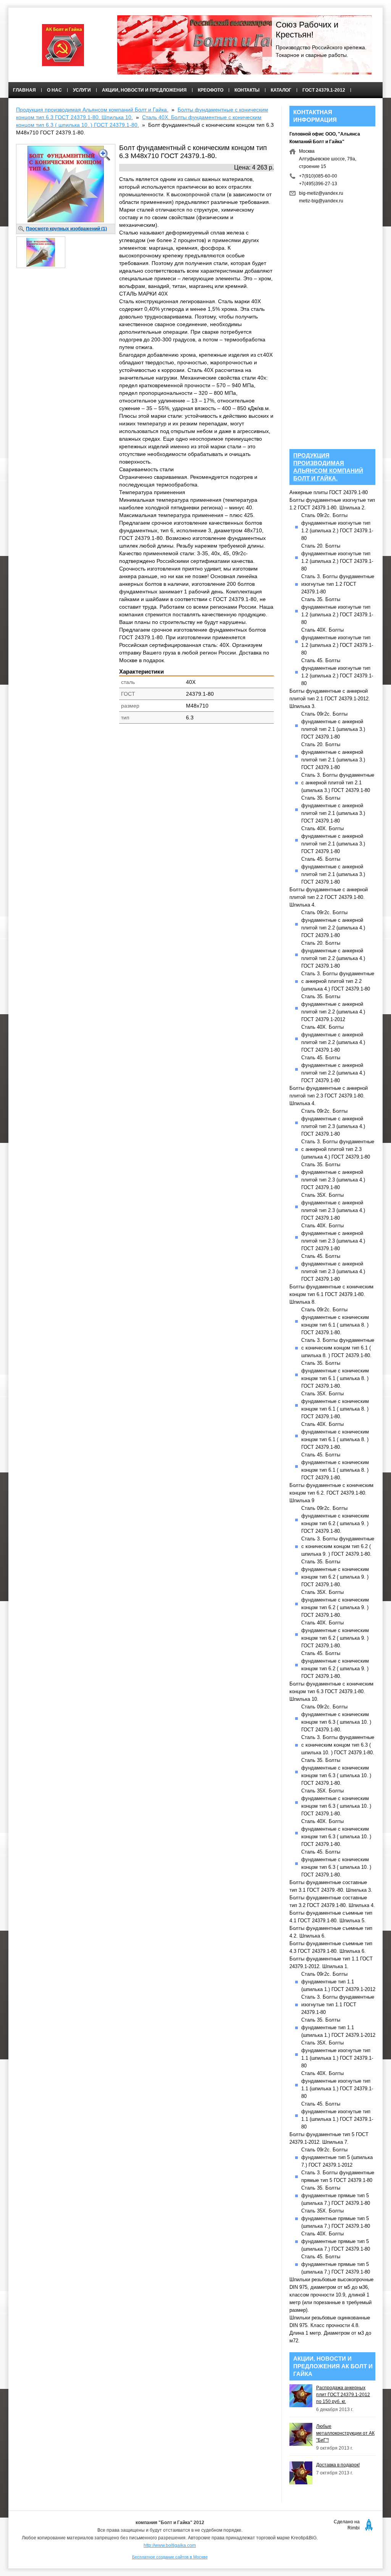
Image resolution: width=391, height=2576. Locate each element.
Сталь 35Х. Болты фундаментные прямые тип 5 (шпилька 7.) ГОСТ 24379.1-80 (336, 2218)
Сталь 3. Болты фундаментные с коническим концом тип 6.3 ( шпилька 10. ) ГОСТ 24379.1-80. (338, 1745)
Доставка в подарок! (338, 2465)
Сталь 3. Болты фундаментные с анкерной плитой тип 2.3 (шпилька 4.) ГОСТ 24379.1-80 (338, 1149)
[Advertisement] (145, 789)
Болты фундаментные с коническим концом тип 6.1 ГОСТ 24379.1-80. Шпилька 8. (331, 1294)
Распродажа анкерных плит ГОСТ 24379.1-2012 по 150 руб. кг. (343, 2395)
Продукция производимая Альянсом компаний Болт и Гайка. (92, 110)
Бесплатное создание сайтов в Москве (170, 2557)
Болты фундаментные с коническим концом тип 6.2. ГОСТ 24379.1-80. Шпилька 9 (331, 1493)
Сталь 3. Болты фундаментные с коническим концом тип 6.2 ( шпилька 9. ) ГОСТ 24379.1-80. (338, 1546)
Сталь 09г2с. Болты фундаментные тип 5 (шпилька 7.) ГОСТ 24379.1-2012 (337, 2157)
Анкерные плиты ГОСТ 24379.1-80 (329, 492)
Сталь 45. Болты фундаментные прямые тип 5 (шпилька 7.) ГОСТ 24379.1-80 (336, 2264)
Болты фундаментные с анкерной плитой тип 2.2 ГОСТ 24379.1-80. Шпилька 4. (329, 897)
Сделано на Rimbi (347, 2525)
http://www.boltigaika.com (170, 2545)
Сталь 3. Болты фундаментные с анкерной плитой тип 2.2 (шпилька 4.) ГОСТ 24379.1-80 (338, 981)
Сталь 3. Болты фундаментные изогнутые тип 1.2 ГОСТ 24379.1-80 (338, 584)
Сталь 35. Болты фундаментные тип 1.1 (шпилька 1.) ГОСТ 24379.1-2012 (338, 2027)
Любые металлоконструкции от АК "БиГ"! (345, 2433)
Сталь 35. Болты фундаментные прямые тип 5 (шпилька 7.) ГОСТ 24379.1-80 (336, 2195)
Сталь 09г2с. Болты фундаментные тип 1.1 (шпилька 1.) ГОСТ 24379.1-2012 (338, 1982)
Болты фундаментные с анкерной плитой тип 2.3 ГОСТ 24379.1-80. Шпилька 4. (329, 1096)
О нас (54, 90)
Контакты (247, 90)
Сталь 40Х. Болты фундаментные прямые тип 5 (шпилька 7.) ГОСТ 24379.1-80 (336, 2241)
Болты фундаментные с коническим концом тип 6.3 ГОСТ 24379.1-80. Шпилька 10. (331, 1691)
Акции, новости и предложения (144, 90)
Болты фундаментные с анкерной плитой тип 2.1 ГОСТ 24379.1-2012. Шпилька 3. (330, 699)
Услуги (82, 90)
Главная (24, 90)
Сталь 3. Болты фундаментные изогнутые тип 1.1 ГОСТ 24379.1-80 (338, 2005)
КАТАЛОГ (281, 90)
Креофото (211, 90)
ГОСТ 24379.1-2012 (324, 90)
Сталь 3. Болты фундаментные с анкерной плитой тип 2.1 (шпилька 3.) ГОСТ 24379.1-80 (338, 783)
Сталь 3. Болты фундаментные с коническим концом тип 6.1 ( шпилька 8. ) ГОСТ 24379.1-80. (338, 1348)
